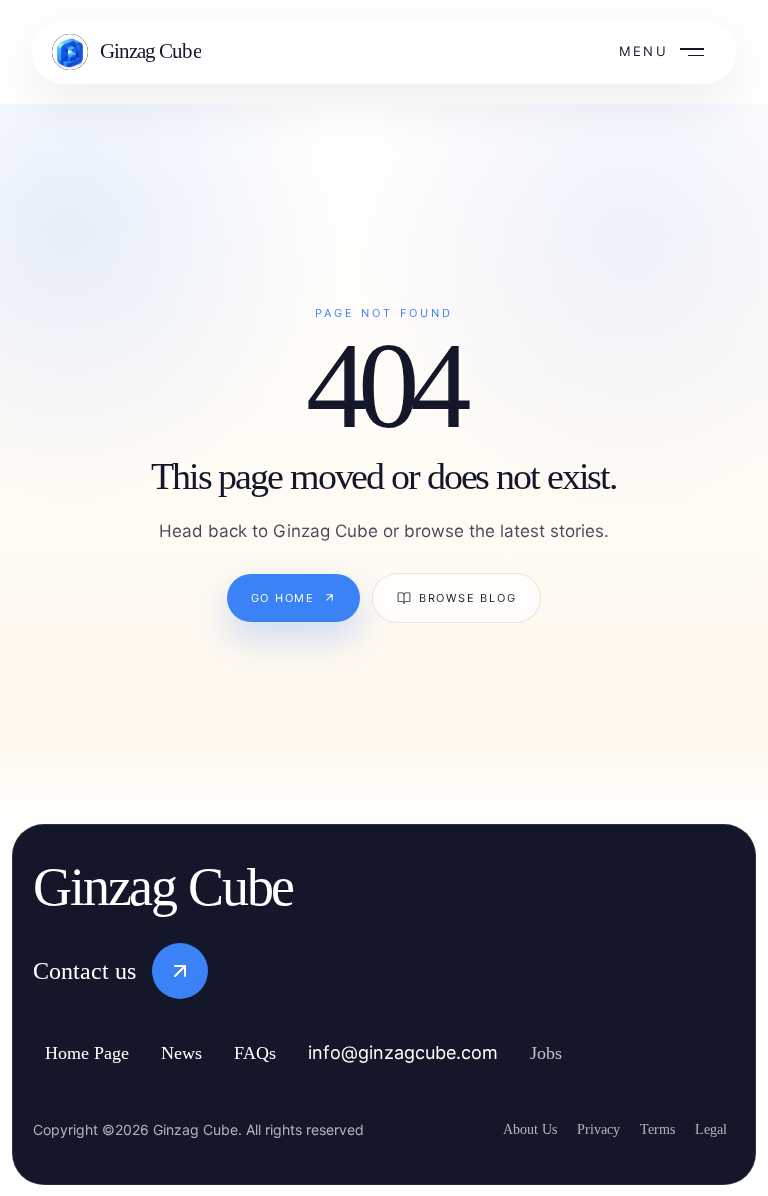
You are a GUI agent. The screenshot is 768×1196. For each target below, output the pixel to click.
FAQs (282, 1052)
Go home (279, 598)
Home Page (96, 1052)
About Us (505, 1128)
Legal (709, 1128)
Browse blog (469, 598)
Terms (648, 1128)
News (204, 1052)
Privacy (581, 1128)
